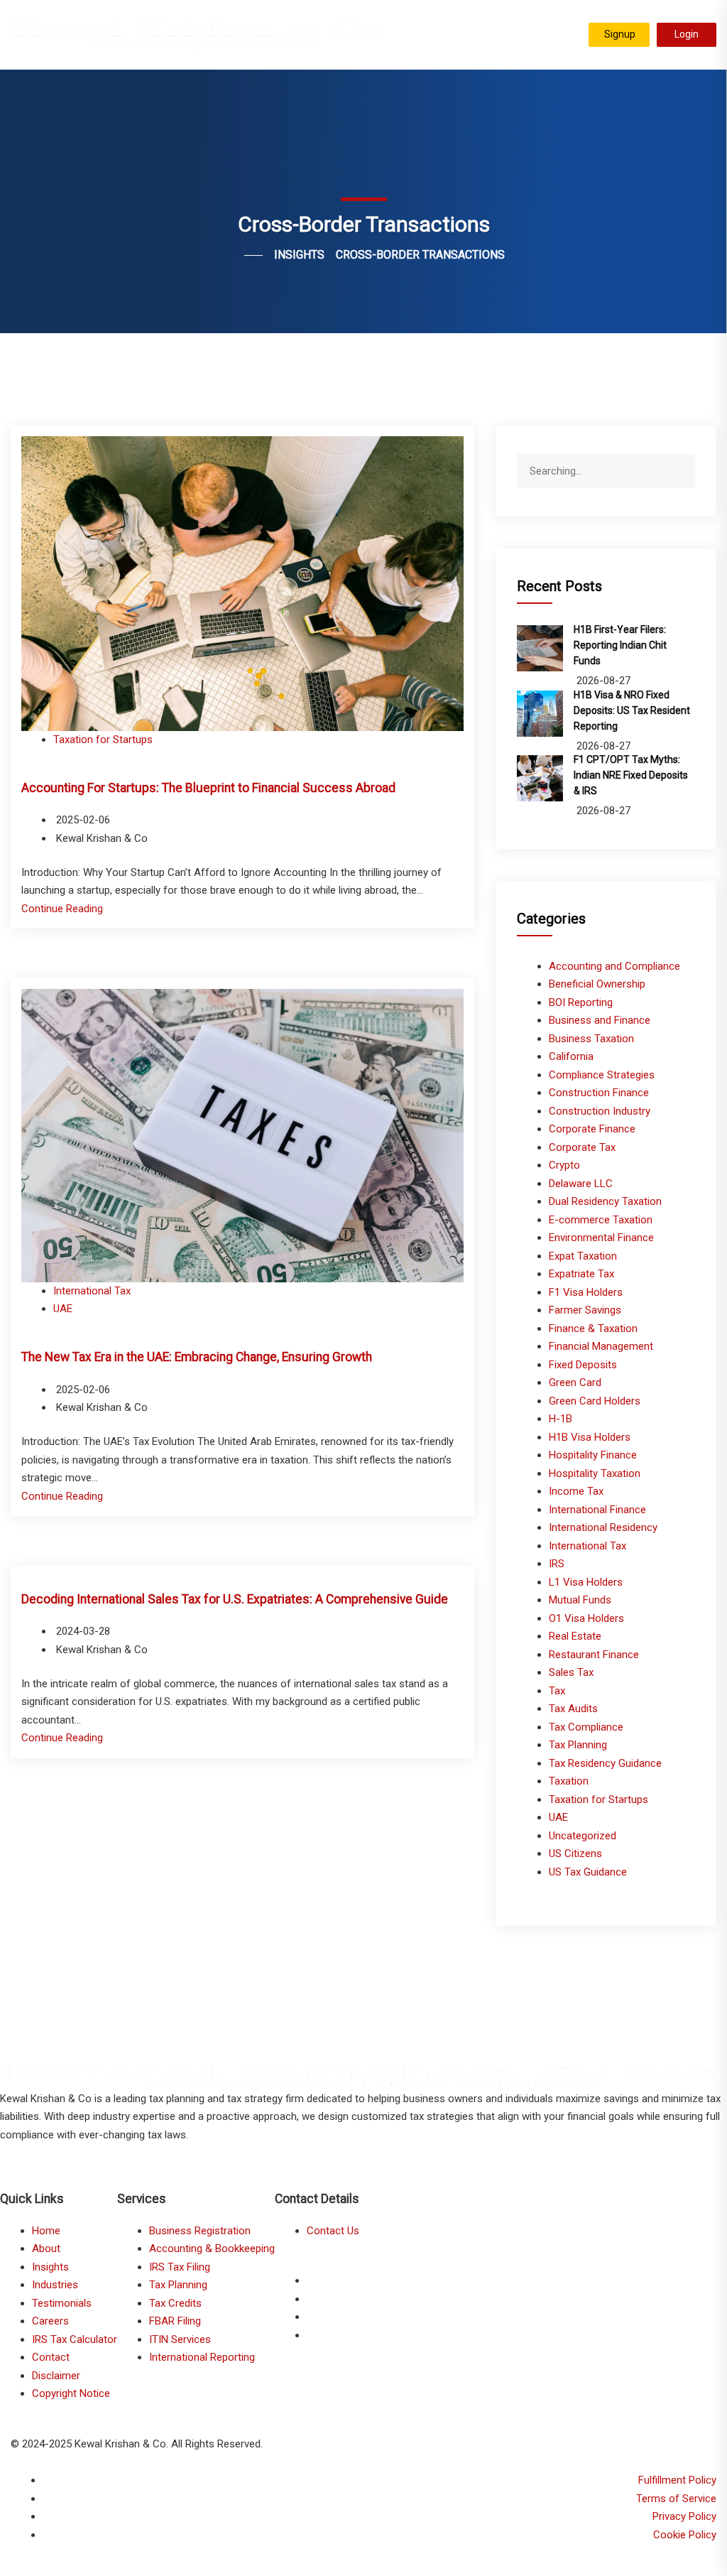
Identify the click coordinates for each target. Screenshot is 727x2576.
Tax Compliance (586, 1727)
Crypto (564, 1165)
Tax (557, 1691)
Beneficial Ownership (597, 984)
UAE (63, 1309)
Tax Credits (175, 2303)
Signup (620, 34)
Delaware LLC (581, 1184)
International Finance (597, 1510)
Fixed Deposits (583, 1365)
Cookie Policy (685, 2535)
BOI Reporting (581, 1002)
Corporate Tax (582, 1147)
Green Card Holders (595, 1401)
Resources (548, 38)
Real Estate (575, 1636)
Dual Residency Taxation (605, 1201)
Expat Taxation (583, 1256)
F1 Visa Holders (586, 1292)
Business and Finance (600, 1020)
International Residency (603, 1527)
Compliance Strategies (602, 1075)
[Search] (684, 465)
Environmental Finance (601, 1238)
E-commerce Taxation (601, 1220)
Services (410, 38)
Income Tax (576, 1491)
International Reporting (202, 2357)
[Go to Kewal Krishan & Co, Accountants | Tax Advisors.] (242, 255)
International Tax (92, 1291)
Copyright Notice (71, 2393)
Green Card (575, 1382)
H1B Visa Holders (590, 1437)
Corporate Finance (592, 1129)
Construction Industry (600, 1111)
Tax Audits (573, 1709)
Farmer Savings (585, 1310)
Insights (50, 2267)
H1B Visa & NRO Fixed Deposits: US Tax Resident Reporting (632, 710)
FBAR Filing (175, 2321)
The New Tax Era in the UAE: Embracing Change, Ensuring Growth (197, 1357)
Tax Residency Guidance (605, 1763)
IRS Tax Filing (180, 2267)
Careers (50, 2321)
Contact (51, 2357)
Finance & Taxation (593, 1328)
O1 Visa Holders (586, 1618)
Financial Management (601, 1346)
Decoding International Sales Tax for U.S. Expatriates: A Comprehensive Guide (235, 1599)
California (571, 1056)
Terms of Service (676, 2499)
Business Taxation (591, 1039)
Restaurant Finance (594, 1655)
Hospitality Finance (593, 1455)
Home (46, 2231)
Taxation (569, 1781)
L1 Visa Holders (586, 1582)
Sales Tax (571, 1672)
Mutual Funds (580, 1600)
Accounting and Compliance (614, 966)
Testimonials (477, 38)
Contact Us (333, 2231)
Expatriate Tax (581, 1274)
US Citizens (575, 1853)
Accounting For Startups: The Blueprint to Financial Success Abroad (208, 788)
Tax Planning (578, 1745)
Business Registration (200, 2231)
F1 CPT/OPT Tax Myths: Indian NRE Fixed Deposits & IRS (631, 775)
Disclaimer (56, 2376)
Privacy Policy (684, 2516)
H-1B (561, 1419)
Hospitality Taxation (595, 1473)
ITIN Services (180, 2339)
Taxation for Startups (103, 740)
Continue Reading (62, 909)
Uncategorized (583, 1836)
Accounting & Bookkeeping (212, 2248)
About (46, 2248)
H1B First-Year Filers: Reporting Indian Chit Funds (620, 645)
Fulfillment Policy (677, 2480)
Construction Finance (599, 1093)
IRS (557, 1564)
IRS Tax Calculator (75, 2339)
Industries (55, 2285)
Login (687, 34)
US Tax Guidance (588, 1872)
